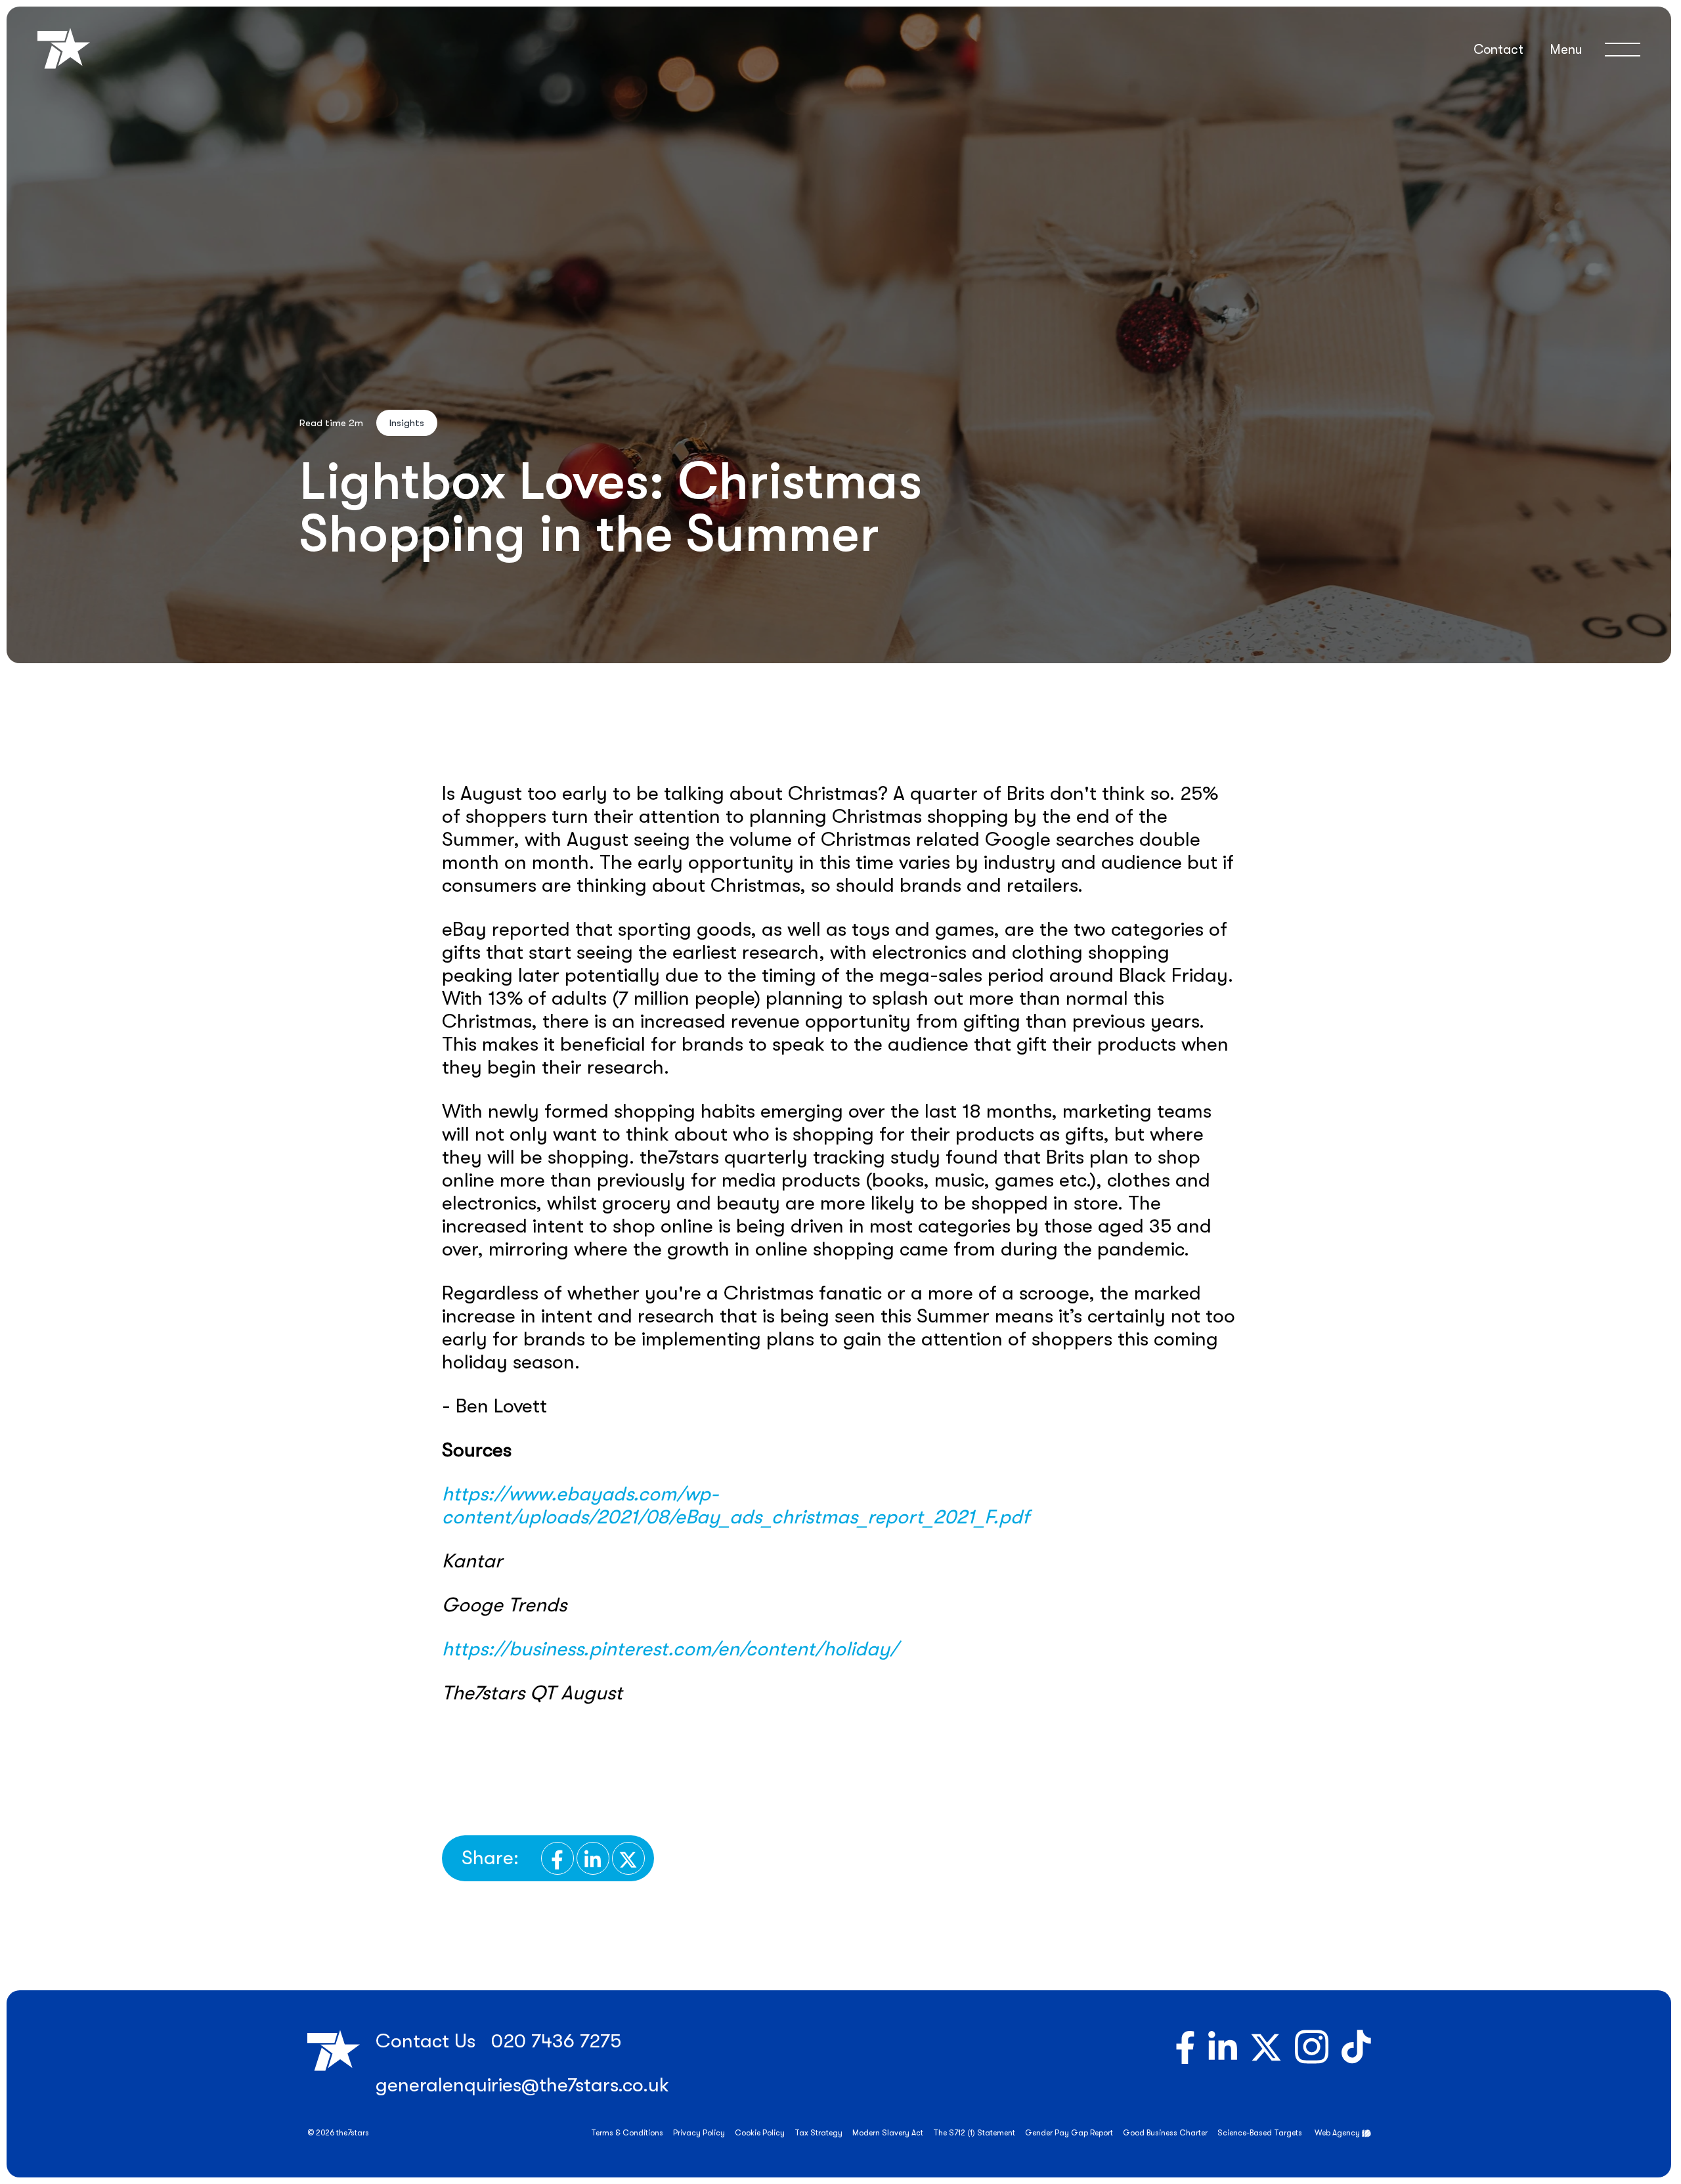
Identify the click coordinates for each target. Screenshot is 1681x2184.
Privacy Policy (699, 2133)
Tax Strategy (819, 2133)
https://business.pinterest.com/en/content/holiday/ (670, 1649)
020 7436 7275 (556, 2041)
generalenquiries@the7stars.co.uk (522, 2085)
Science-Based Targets (1260, 2133)
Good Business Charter (1165, 2133)
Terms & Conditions (627, 2133)
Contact (1498, 50)
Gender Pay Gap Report (1069, 2133)
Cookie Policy (760, 2133)
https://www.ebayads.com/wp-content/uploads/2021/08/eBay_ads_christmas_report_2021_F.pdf (736, 1505)
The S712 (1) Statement (974, 2133)
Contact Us (426, 2041)
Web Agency (1337, 2133)
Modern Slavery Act (888, 2133)
